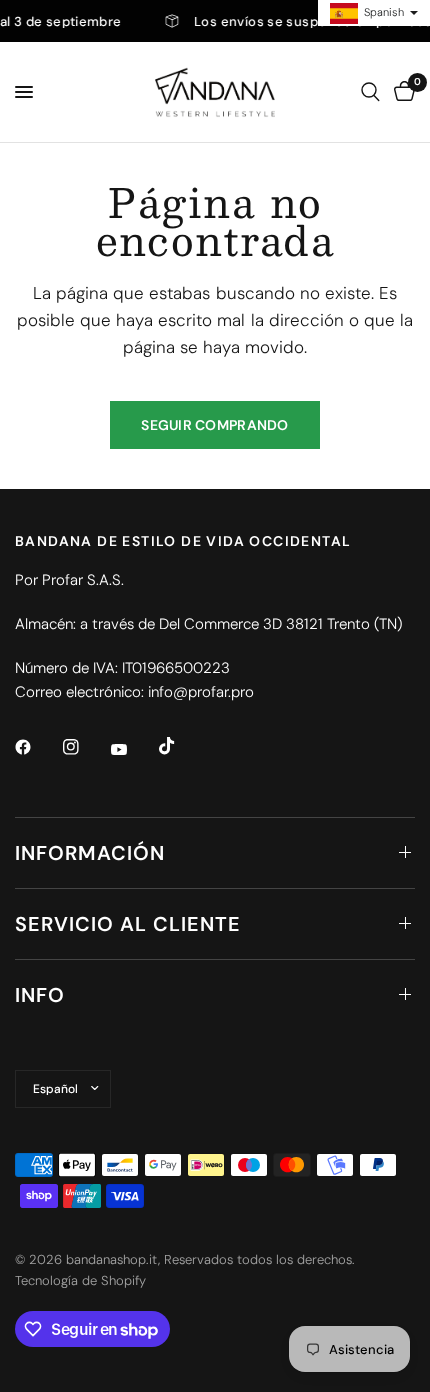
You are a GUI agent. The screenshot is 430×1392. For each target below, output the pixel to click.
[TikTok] (181, 746)
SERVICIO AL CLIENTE (128, 924)
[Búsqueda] (370, 92)
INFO (40, 995)
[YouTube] (133, 750)
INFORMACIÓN (90, 853)
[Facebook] (37, 747)
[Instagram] (85, 747)
